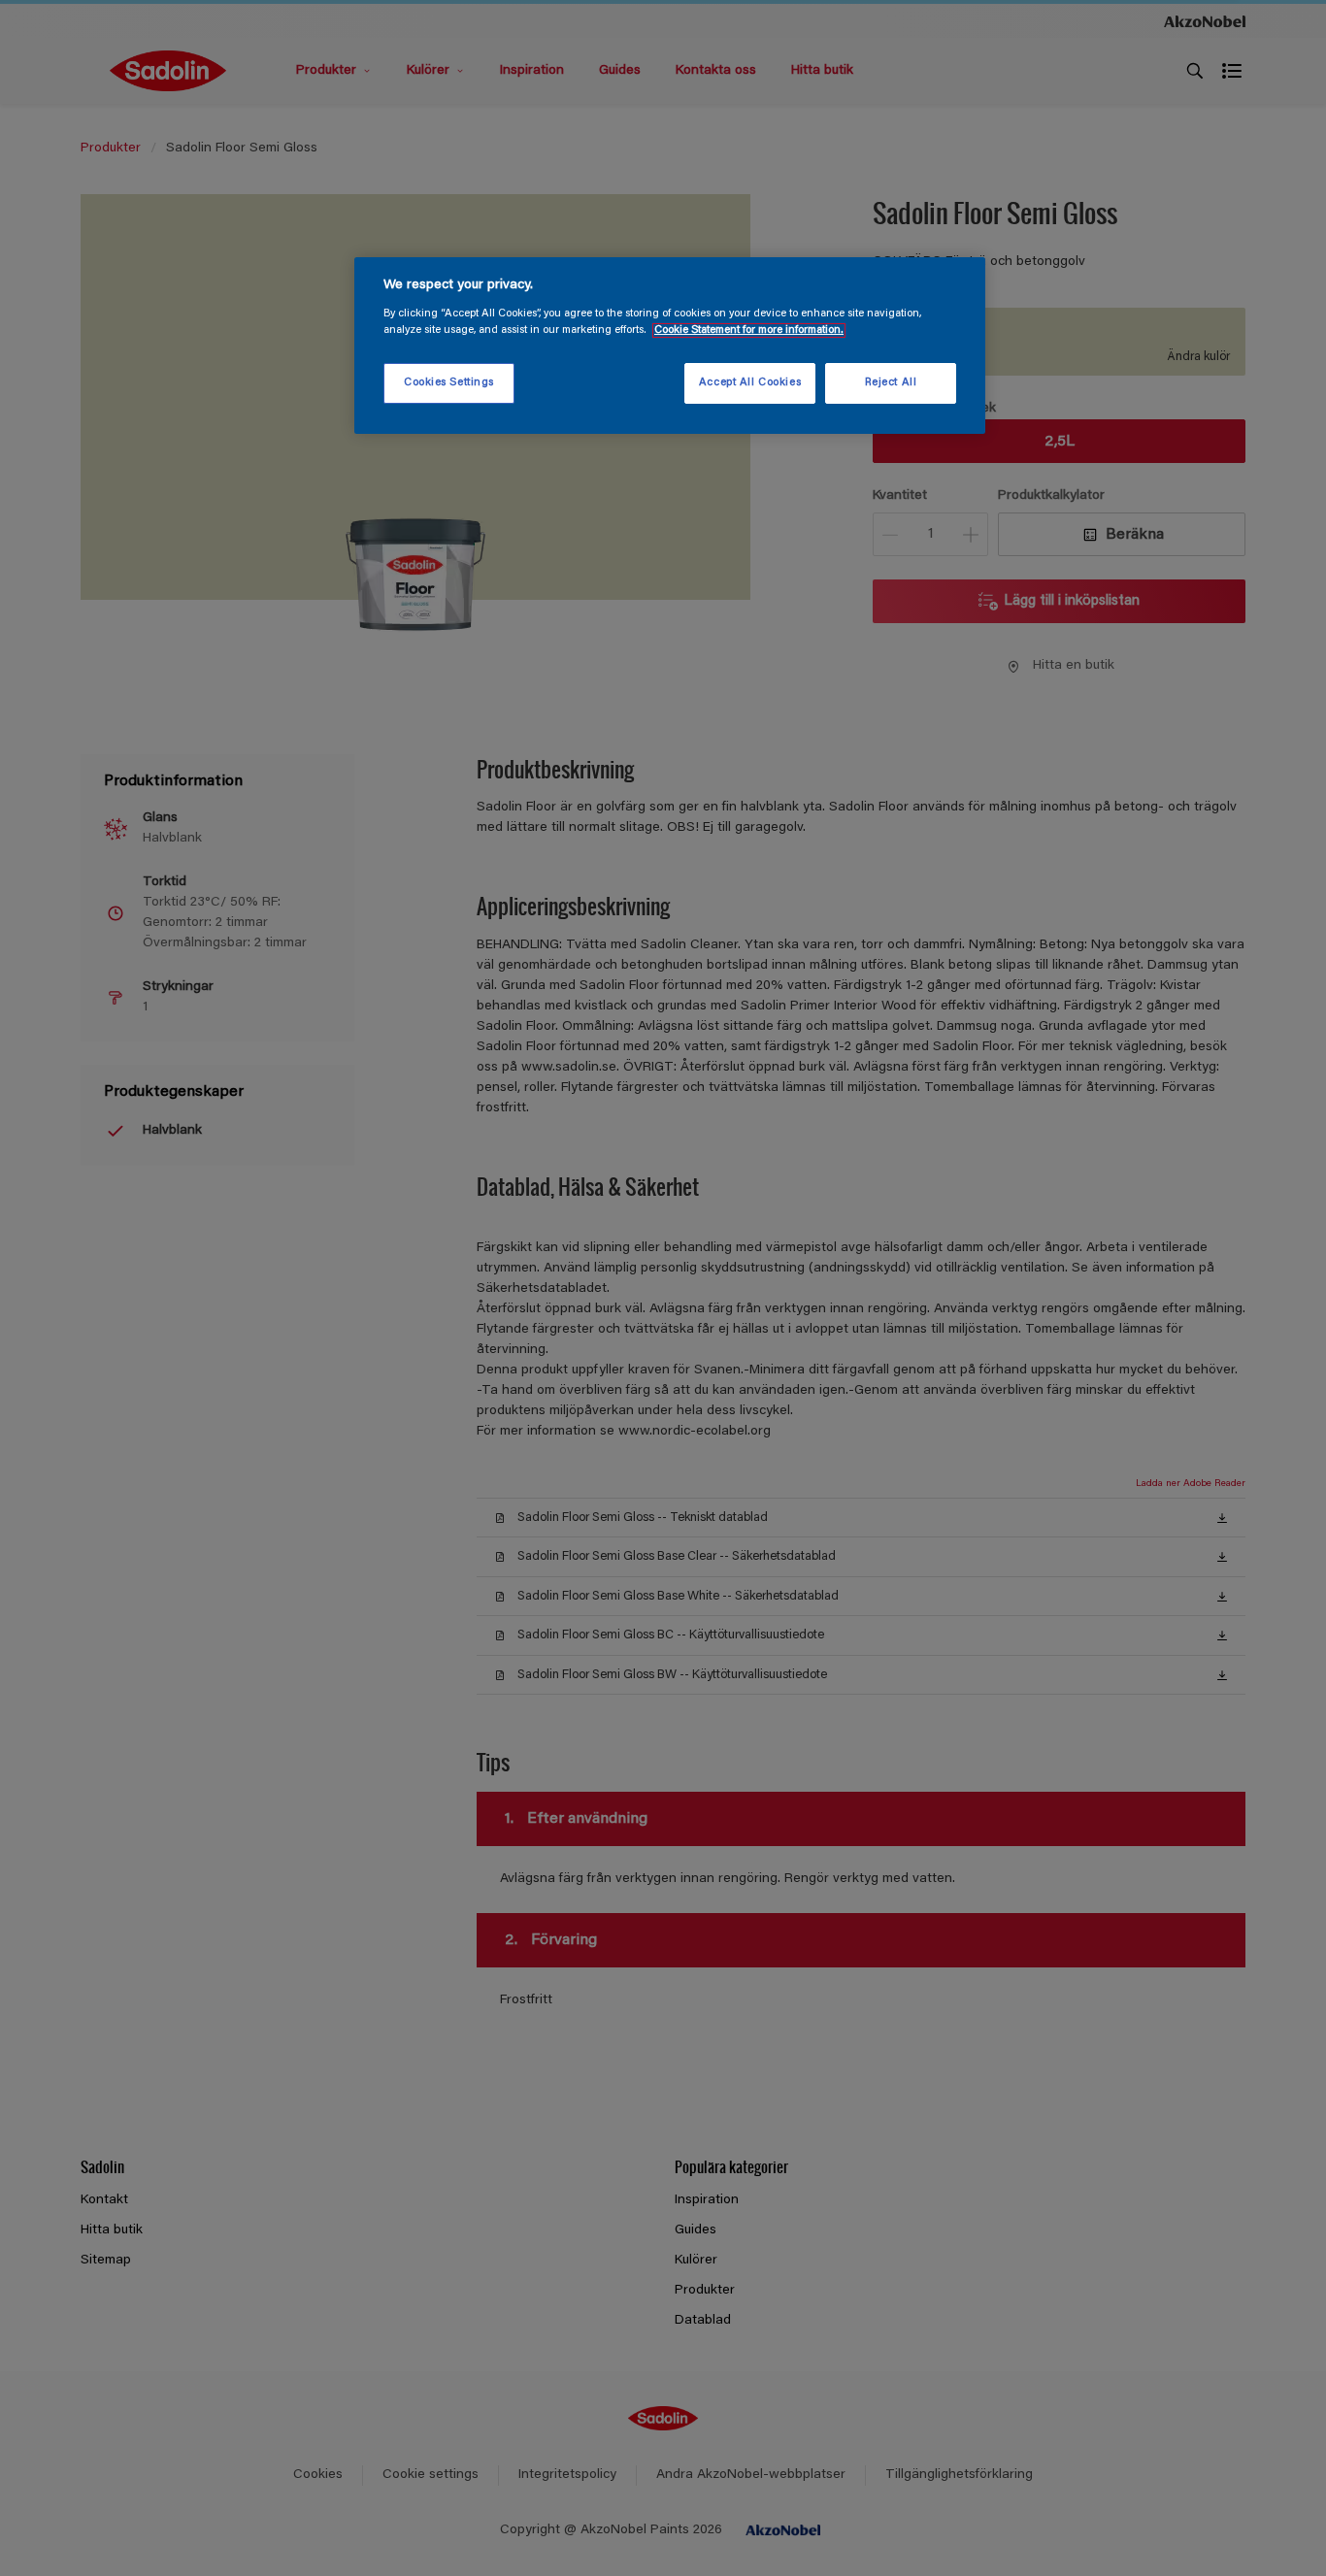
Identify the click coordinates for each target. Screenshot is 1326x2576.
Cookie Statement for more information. (749, 330)
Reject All (891, 383)
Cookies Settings (449, 383)
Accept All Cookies (750, 383)
